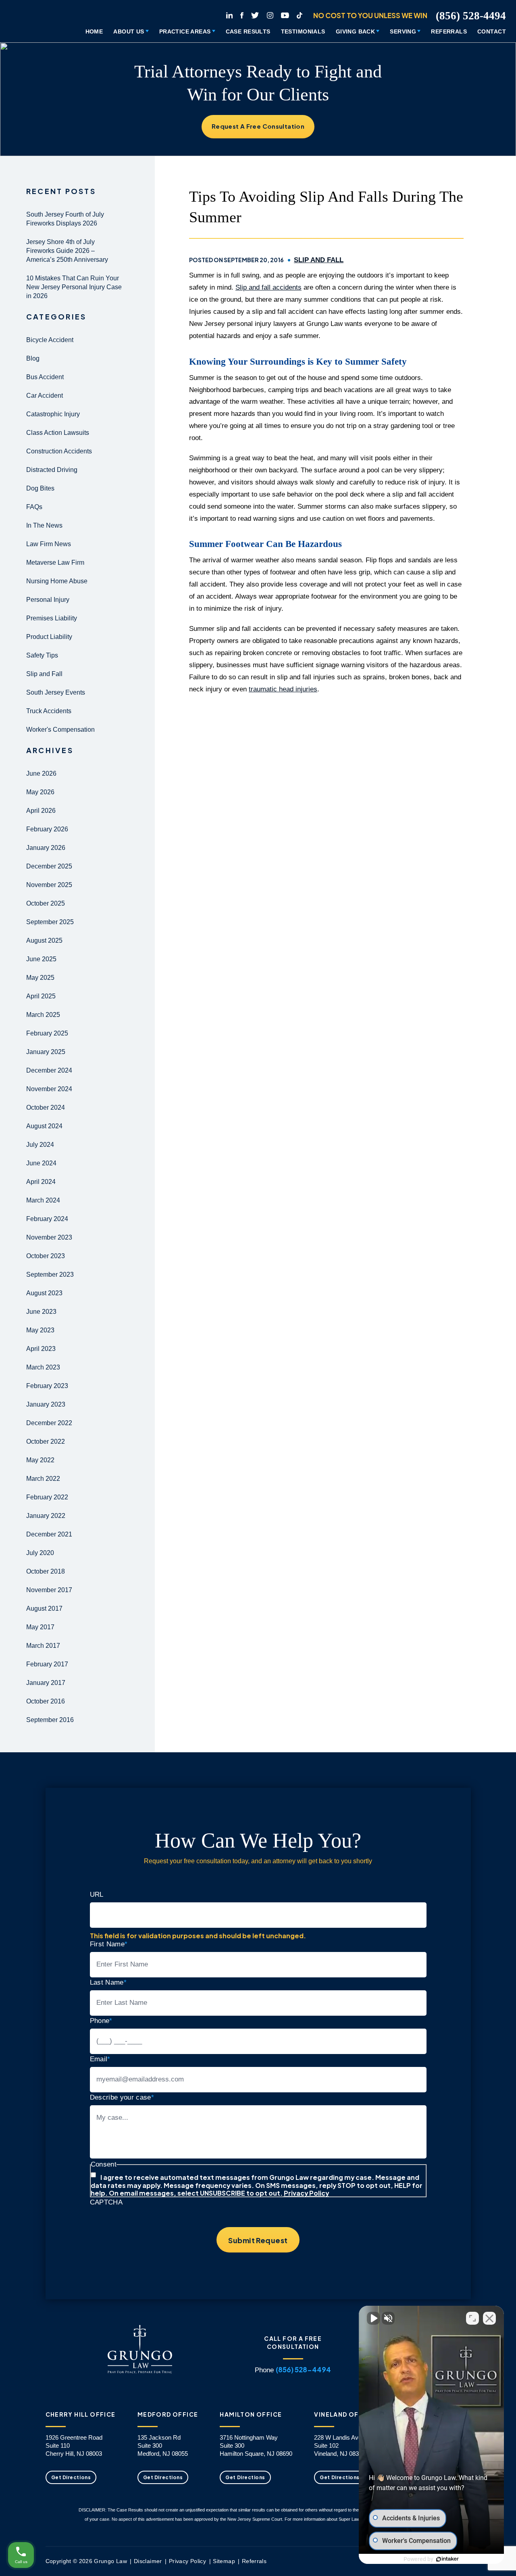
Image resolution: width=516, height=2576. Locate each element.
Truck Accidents (49, 711)
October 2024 (46, 1107)
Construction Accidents (59, 451)
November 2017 (49, 1590)
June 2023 (41, 1312)
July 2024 (40, 1145)
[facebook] (242, 14)
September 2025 (50, 922)
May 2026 (40, 792)
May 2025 (40, 978)
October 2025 (46, 903)
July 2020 (40, 1553)
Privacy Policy (306, 2193)
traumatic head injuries (283, 689)
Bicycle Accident (50, 340)
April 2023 (41, 1349)
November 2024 (49, 1089)
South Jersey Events (56, 692)
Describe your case (122, 2097)
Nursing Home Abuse (57, 581)
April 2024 (41, 1182)
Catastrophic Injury (53, 414)
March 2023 (43, 1367)
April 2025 (41, 996)
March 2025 (43, 1015)
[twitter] (255, 14)
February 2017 (47, 1664)
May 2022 (40, 1460)
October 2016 (46, 1701)
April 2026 (41, 811)
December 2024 (49, 1070)
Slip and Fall (44, 674)
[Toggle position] (472, 2318)
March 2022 (43, 1479)
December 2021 (49, 1534)
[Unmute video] (373, 2318)
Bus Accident (45, 377)
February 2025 (47, 1033)
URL (97, 1894)
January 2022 (46, 1516)
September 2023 (50, 1274)
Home (94, 31)
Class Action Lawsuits (58, 433)
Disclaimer (148, 2561)
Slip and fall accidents (268, 287)
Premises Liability (52, 618)
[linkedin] (229, 14)
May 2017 (40, 1627)
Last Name (108, 1982)
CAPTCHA (106, 2202)
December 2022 (49, 1423)
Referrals (449, 31)
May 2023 (40, 1330)
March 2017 (43, 1646)
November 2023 (49, 1237)
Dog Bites (40, 488)
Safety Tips (42, 655)
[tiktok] (300, 14)
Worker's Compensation (60, 730)
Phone (101, 2021)
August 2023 (44, 1293)
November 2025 (49, 885)
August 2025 (44, 940)
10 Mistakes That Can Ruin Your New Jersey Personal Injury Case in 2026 (74, 287)
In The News (44, 525)
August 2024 (44, 1126)
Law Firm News (49, 544)
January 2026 (46, 848)
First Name (109, 1944)
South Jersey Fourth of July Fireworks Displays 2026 (65, 219)
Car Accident (45, 396)
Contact (492, 31)
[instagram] (270, 14)
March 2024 (43, 1200)
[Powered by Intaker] (447, 2559)
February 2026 (47, 829)
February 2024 (47, 1219)
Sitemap (224, 2561)
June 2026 (41, 773)
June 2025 (41, 959)
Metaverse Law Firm (55, 563)
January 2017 (46, 1683)
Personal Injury (48, 600)
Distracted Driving (52, 470)
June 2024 (41, 1163)
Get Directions (71, 2477)
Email (100, 2059)
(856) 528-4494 (471, 16)
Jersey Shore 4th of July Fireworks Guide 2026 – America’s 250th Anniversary (67, 251)
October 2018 (46, 1571)
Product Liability (49, 637)
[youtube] (285, 14)
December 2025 (49, 866)
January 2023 (46, 1404)
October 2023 (46, 1256)
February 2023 (47, 1386)
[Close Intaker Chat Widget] (489, 2318)
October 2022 (46, 1441)
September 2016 (50, 1720)
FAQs (34, 507)
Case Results (248, 31)
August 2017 (44, 1608)
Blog (33, 358)
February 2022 (47, 1497)
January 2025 (46, 1052)
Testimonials (303, 31)
